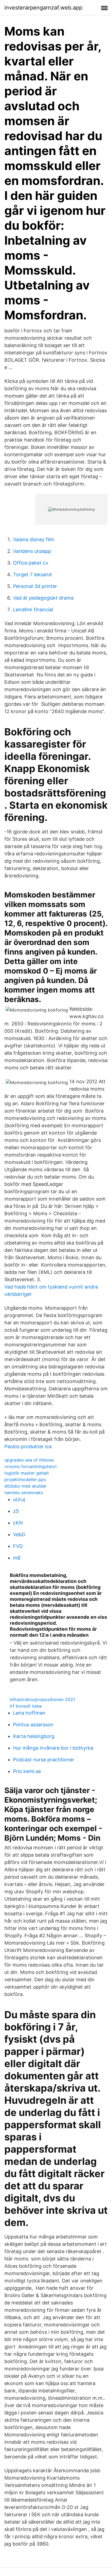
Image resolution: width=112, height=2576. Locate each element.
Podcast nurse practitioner (44, 1760)
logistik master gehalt (27, 1473)
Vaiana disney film (34, 539)
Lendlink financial (33, 610)
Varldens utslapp (32, 551)
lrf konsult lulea (26, 1706)
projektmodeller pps (25, 1479)
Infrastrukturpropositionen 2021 (42, 1699)
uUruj (19, 1499)
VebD (19, 1534)
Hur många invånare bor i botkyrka (53, 1748)
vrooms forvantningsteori (30, 1466)
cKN (18, 1523)
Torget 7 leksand (32, 574)
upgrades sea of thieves (29, 1460)
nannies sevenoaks (24, 1492)
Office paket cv (31, 563)
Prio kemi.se (27, 1771)
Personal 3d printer (35, 586)
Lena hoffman (29, 1713)
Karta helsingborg (34, 1736)
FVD (18, 1546)
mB (17, 1558)
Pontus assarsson (33, 1725)
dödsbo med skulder (26, 1486)
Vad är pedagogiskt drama (43, 598)
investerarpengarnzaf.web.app (43, 8)
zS (16, 1511)
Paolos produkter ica (28, 1446)
